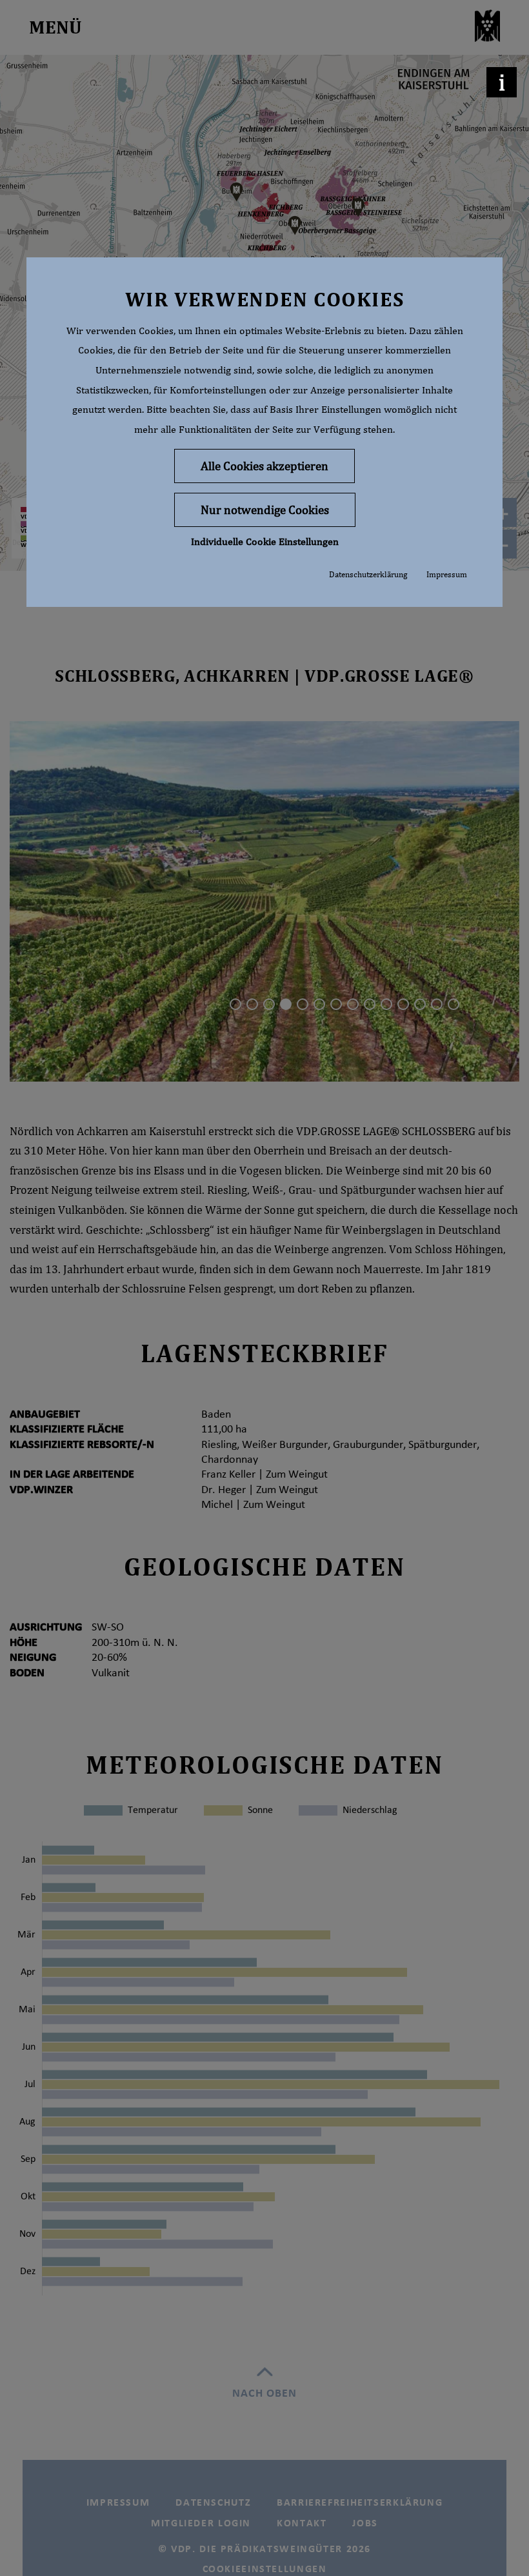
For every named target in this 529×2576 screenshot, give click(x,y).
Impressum (447, 574)
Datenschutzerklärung (368, 574)
